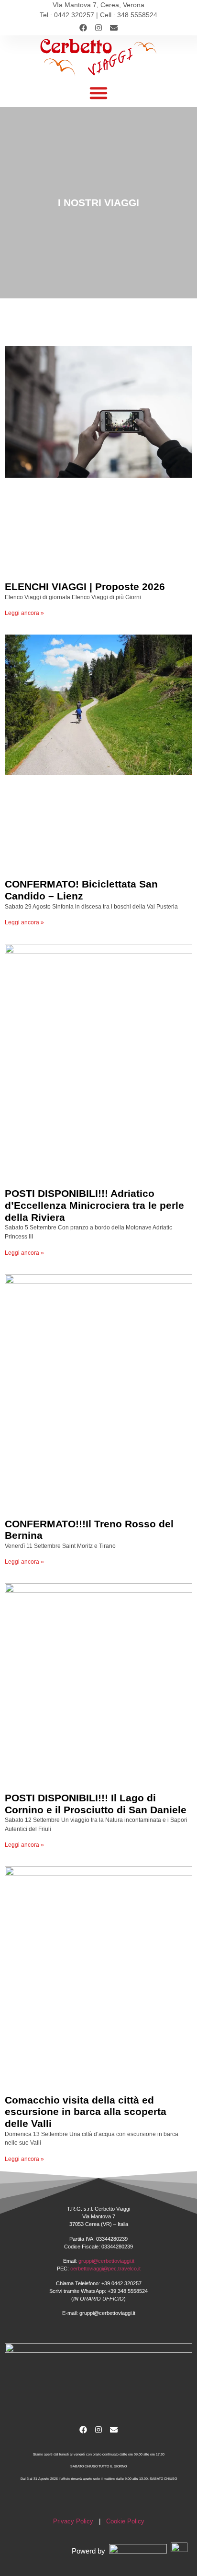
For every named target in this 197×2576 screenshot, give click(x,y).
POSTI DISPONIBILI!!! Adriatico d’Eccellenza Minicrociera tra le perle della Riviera (94, 1205)
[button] (98, 93)
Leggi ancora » (24, 613)
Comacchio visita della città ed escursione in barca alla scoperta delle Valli (86, 2112)
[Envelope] (114, 28)
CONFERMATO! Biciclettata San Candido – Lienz (81, 890)
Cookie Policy (125, 2521)
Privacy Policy (73, 2521)
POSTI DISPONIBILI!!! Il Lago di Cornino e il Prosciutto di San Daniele (96, 1804)
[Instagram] (98, 28)
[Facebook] (83, 28)
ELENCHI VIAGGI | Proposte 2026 (85, 586)
